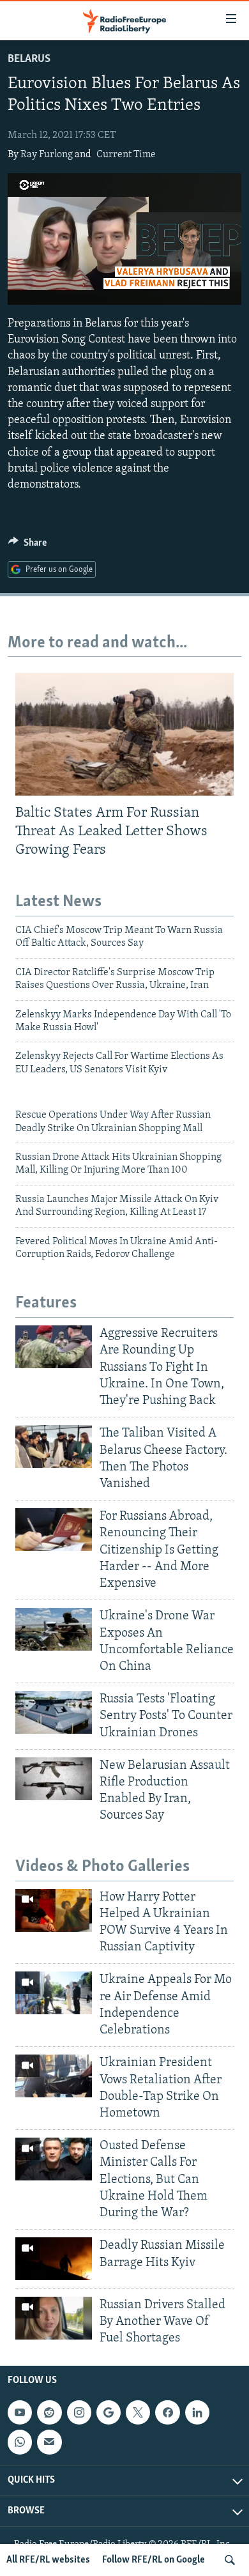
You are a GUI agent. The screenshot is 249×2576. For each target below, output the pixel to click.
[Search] (230, 2560)
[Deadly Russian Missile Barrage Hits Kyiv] (54, 2259)
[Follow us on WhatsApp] (20, 2442)
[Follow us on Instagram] (79, 2412)
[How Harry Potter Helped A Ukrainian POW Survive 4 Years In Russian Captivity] (54, 1910)
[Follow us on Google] (109, 2412)
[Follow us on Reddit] (49, 2412)
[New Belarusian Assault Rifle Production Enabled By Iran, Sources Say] (54, 1779)
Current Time (126, 155)
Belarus (29, 59)
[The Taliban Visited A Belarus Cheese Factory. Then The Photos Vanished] (54, 1446)
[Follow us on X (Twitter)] (138, 2412)
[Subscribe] (49, 2442)
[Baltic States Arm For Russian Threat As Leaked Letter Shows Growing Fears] (124, 734)
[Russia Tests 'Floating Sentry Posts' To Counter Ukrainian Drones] (54, 1712)
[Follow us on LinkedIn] (197, 2412)
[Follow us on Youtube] (20, 2412)
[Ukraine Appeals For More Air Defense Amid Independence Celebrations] (54, 1993)
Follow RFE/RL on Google (154, 2560)
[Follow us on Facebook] (167, 2412)
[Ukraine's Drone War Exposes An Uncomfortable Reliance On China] (54, 1629)
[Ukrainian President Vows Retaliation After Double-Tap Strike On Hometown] (54, 2076)
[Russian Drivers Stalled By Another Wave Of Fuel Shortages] (54, 2318)
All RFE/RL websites (48, 2560)
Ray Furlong (47, 155)
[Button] (27, 546)
